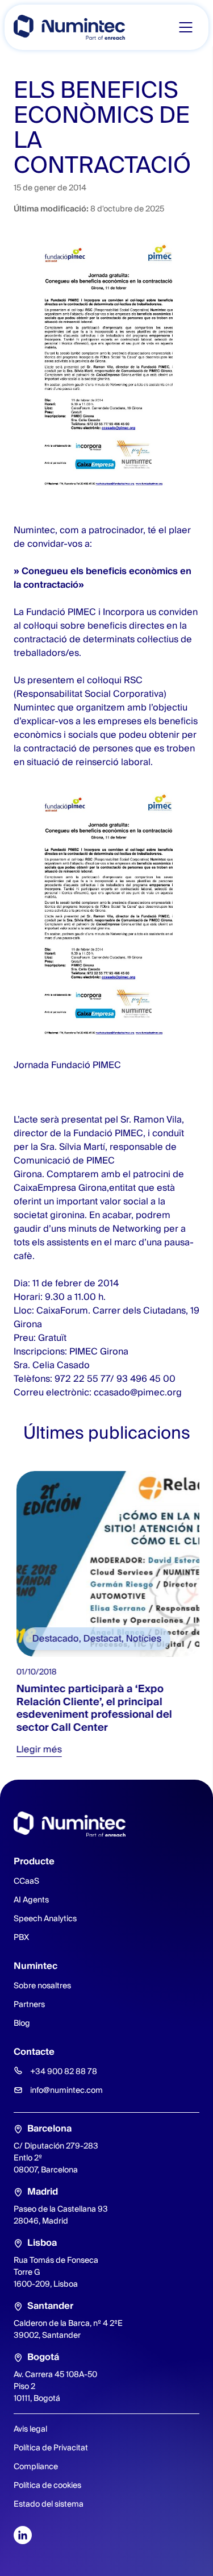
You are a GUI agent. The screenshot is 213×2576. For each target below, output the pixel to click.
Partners (29, 2004)
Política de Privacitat (51, 2448)
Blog (22, 2023)
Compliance (36, 2466)
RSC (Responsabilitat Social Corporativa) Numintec (90, 694)
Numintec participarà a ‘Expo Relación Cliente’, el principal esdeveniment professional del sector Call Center (91, 1708)
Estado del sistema (49, 2504)
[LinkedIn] (23, 2535)
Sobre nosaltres (42, 1985)
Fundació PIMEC (61, 612)
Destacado (53, 1638)
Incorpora (124, 612)
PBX (21, 1937)
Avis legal (30, 2429)
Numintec (34, 530)
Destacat (100, 1638)
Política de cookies (47, 2485)
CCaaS (26, 1881)
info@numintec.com (66, 2090)
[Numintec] (69, 27)
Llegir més (36, 1749)
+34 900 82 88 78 (64, 2071)
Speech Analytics (45, 1918)
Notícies (141, 1638)
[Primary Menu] (186, 27)
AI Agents (31, 1900)
